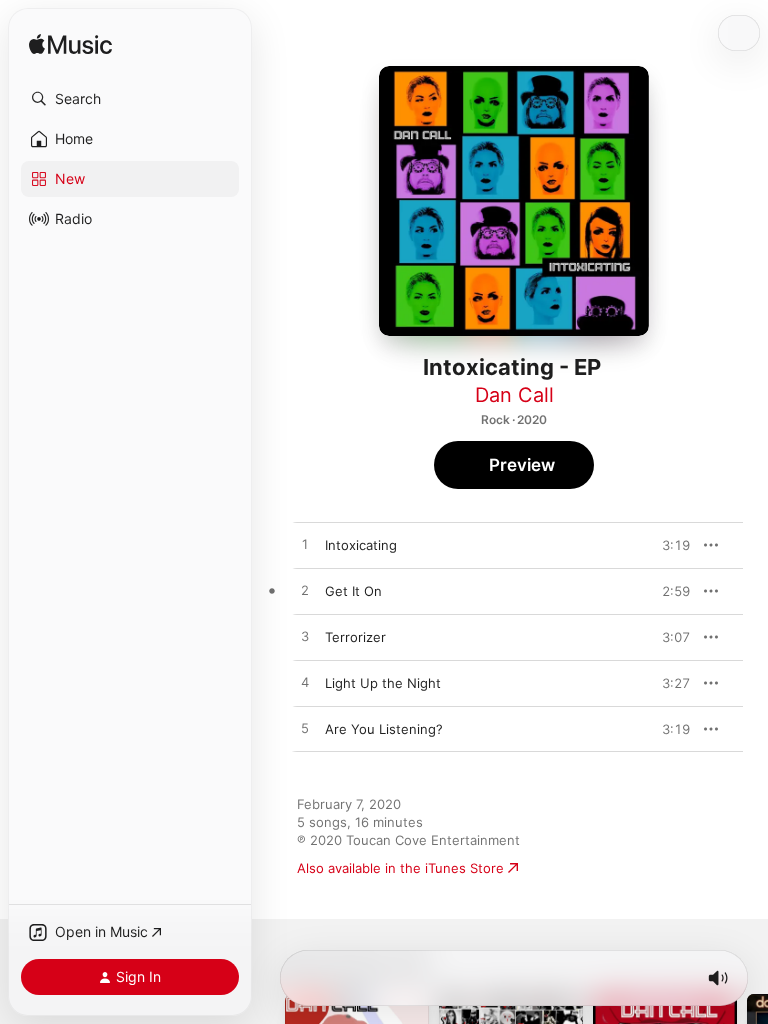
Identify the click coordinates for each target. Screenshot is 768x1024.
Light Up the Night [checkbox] (383, 683)
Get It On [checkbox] (353, 591)
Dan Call (514, 395)
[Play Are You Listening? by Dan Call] (305, 729)
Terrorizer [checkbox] (355, 637)
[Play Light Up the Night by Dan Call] (305, 683)
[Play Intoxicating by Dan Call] (305, 545)
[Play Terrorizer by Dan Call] (305, 637)
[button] (130, 99)
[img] (70, 45)
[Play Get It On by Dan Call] (305, 591)
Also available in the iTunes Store (400, 868)
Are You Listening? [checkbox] (384, 729)
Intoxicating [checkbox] (361, 545)
